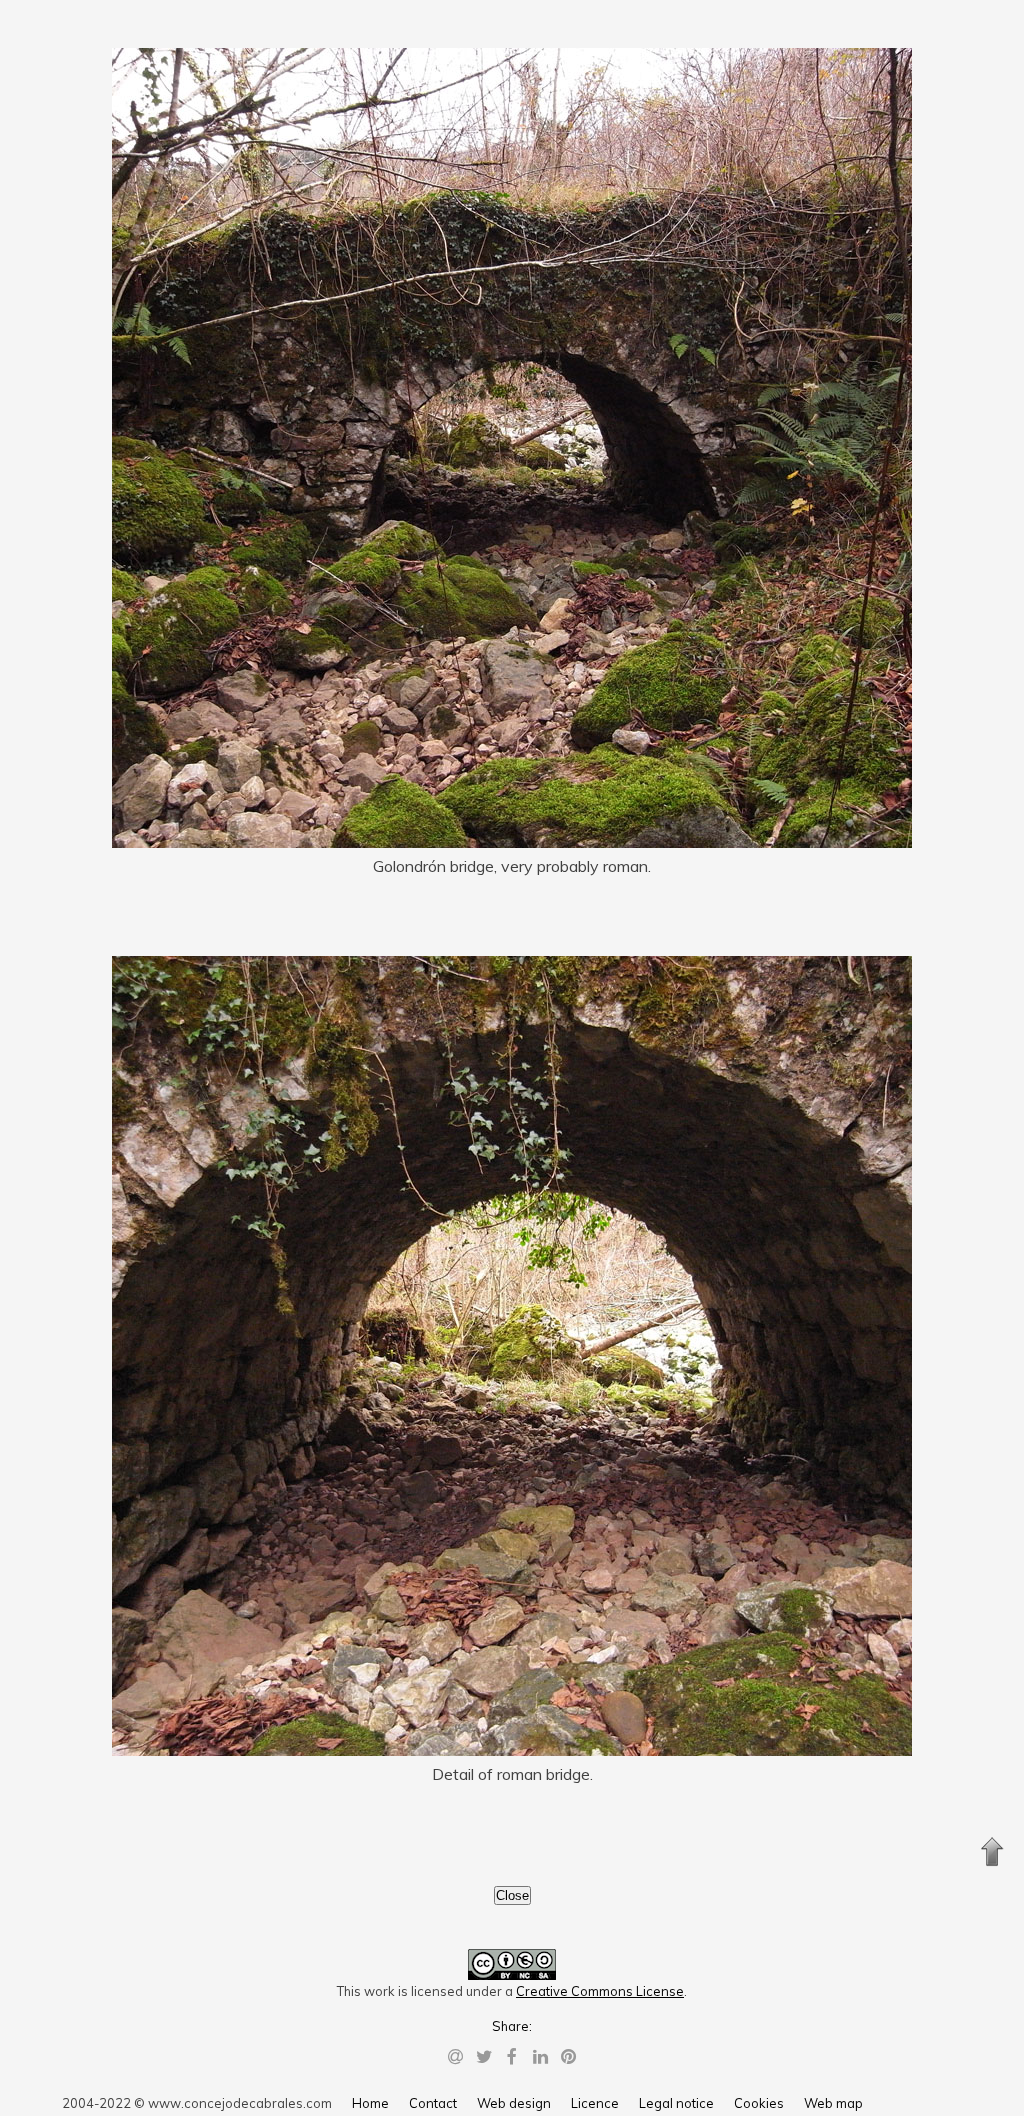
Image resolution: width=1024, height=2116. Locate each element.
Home (370, 2103)
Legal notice (676, 2103)
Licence (595, 2103)
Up (992, 1852)
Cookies (759, 2103)
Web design (514, 2103)
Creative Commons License (600, 1991)
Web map (833, 2103)
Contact (433, 2103)
